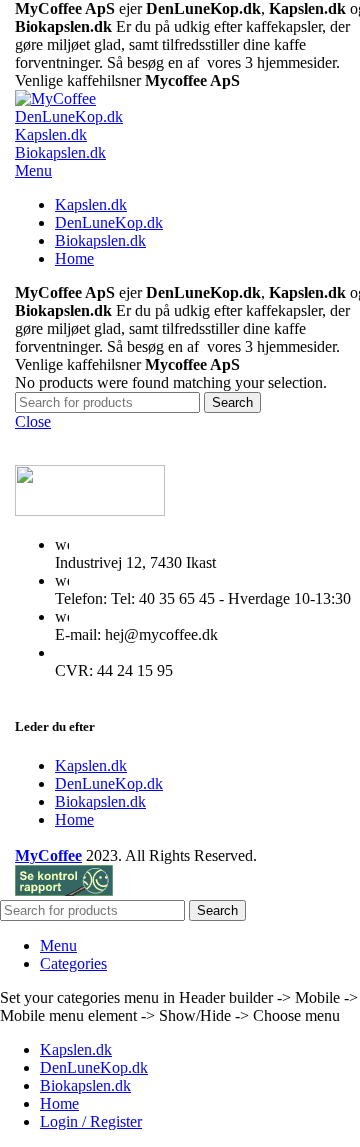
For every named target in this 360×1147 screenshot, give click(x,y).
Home (74, 819)
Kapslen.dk (51, 134)
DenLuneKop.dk (69, 116)
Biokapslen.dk (60, 152)
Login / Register (91, 1121)
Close (33, 421)
